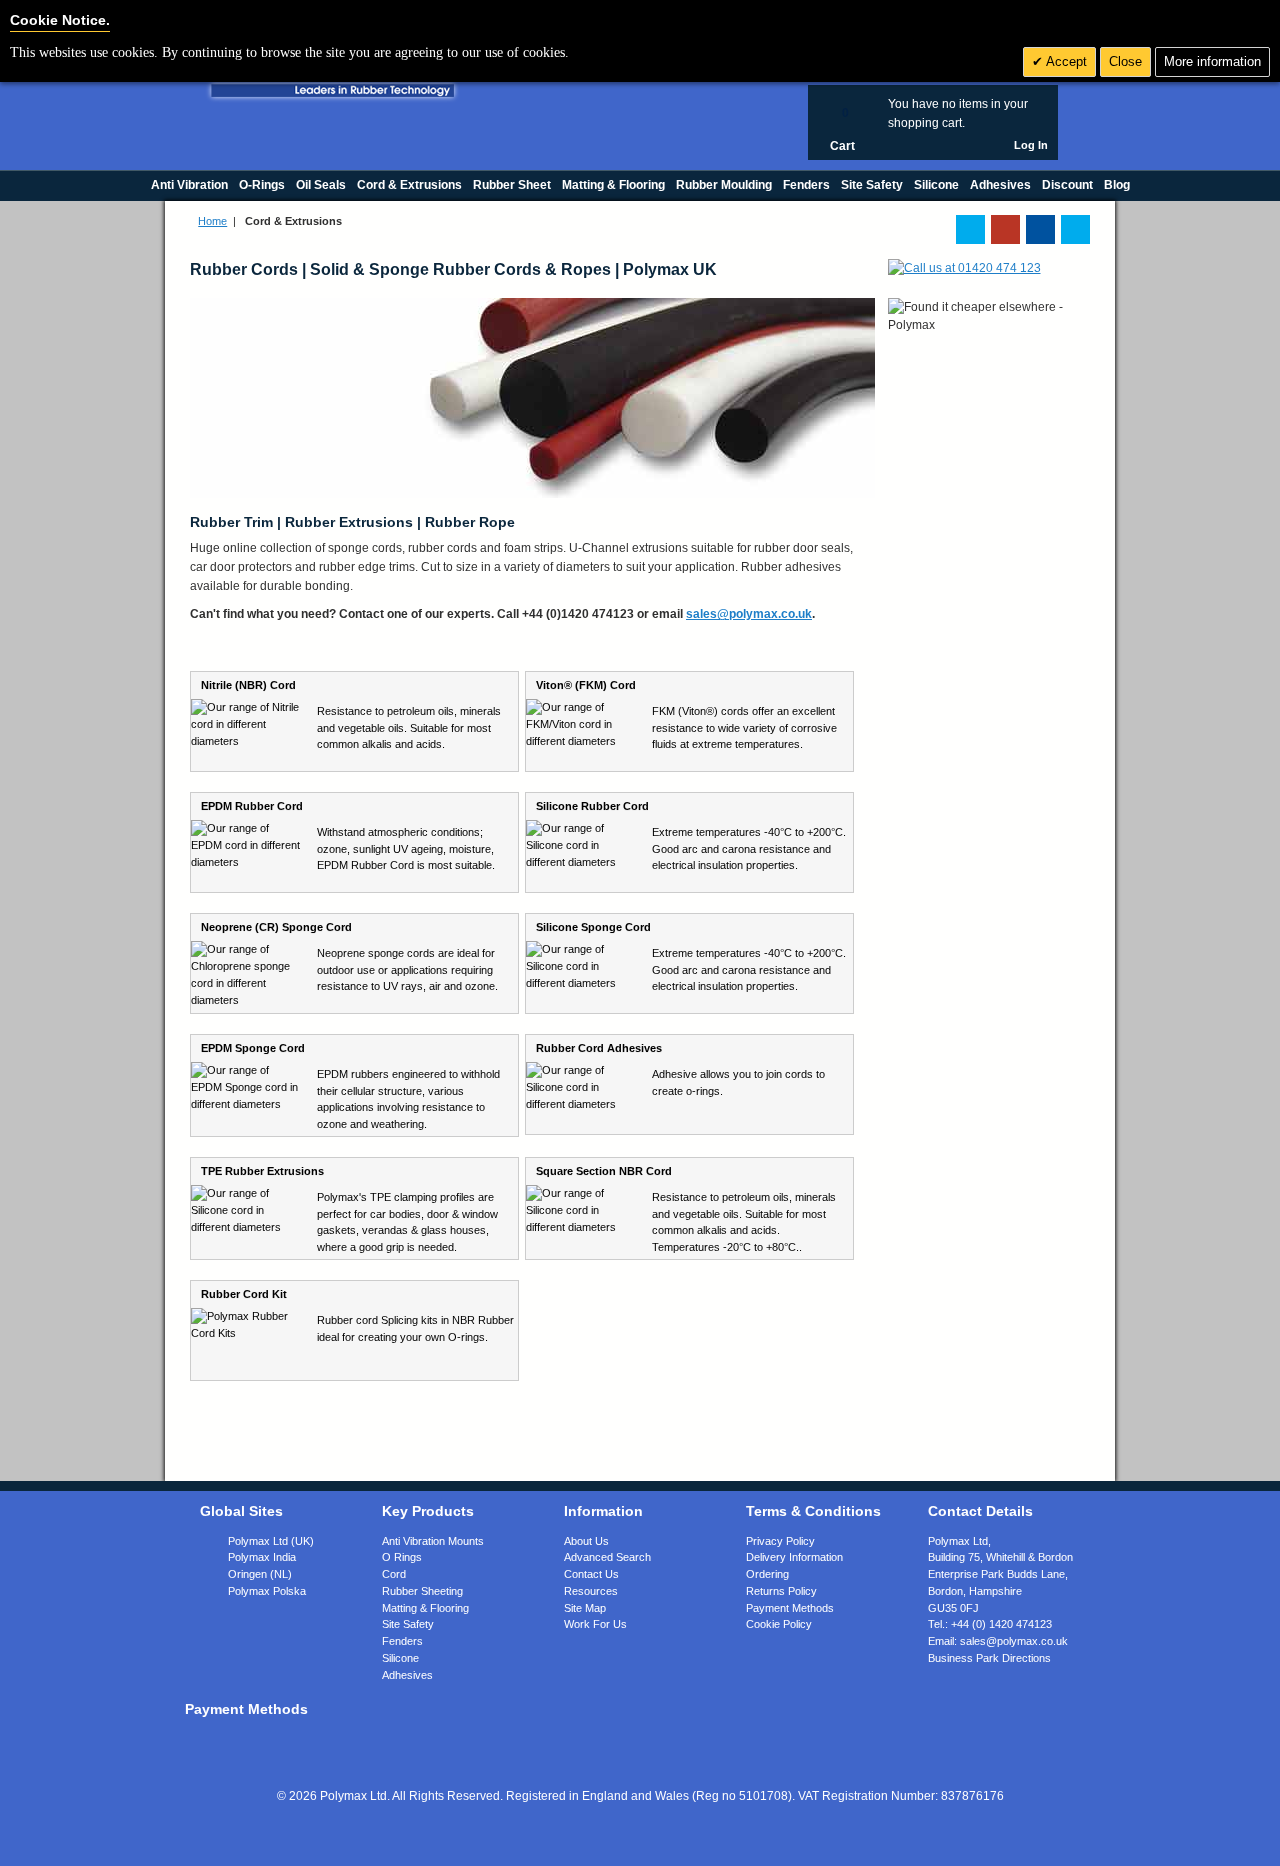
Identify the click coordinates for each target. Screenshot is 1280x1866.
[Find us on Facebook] (1040, 229)
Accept (1065, 61)
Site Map (585, 1608)
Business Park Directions (989, 1658)
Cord (394, 1574)
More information (1212, 61)
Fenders (402, 1641)
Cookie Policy (779, 1624)
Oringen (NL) (260, 1574)
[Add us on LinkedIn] (1005, 229)
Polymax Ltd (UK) (271, 1541)
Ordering (767, 1574)
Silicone (400, 1658)
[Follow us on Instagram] (1075, 229)
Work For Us (595, 1624)
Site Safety (408, 1624)
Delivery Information (794, 1557)
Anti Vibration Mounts (433, 1541)
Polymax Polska (267, 1591)
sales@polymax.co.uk (749, 614)
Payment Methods (790, 1608)
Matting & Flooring (425, 1608)
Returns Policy (781, 1591)
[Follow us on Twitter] (970, 229)
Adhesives (407, 1675)
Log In (1031, 145)
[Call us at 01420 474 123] (964, 268)
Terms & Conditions (813, 1511)
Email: (998, 1641)
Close (1125, 61)
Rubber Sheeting (422, 1591)
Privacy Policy (780, 1541)
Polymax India (262, 1557)
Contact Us (591, 1574)
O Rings (402, 1557)
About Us (586, 1541)
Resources (591, 1591)
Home (212, 221)
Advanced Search (607, 1557)
